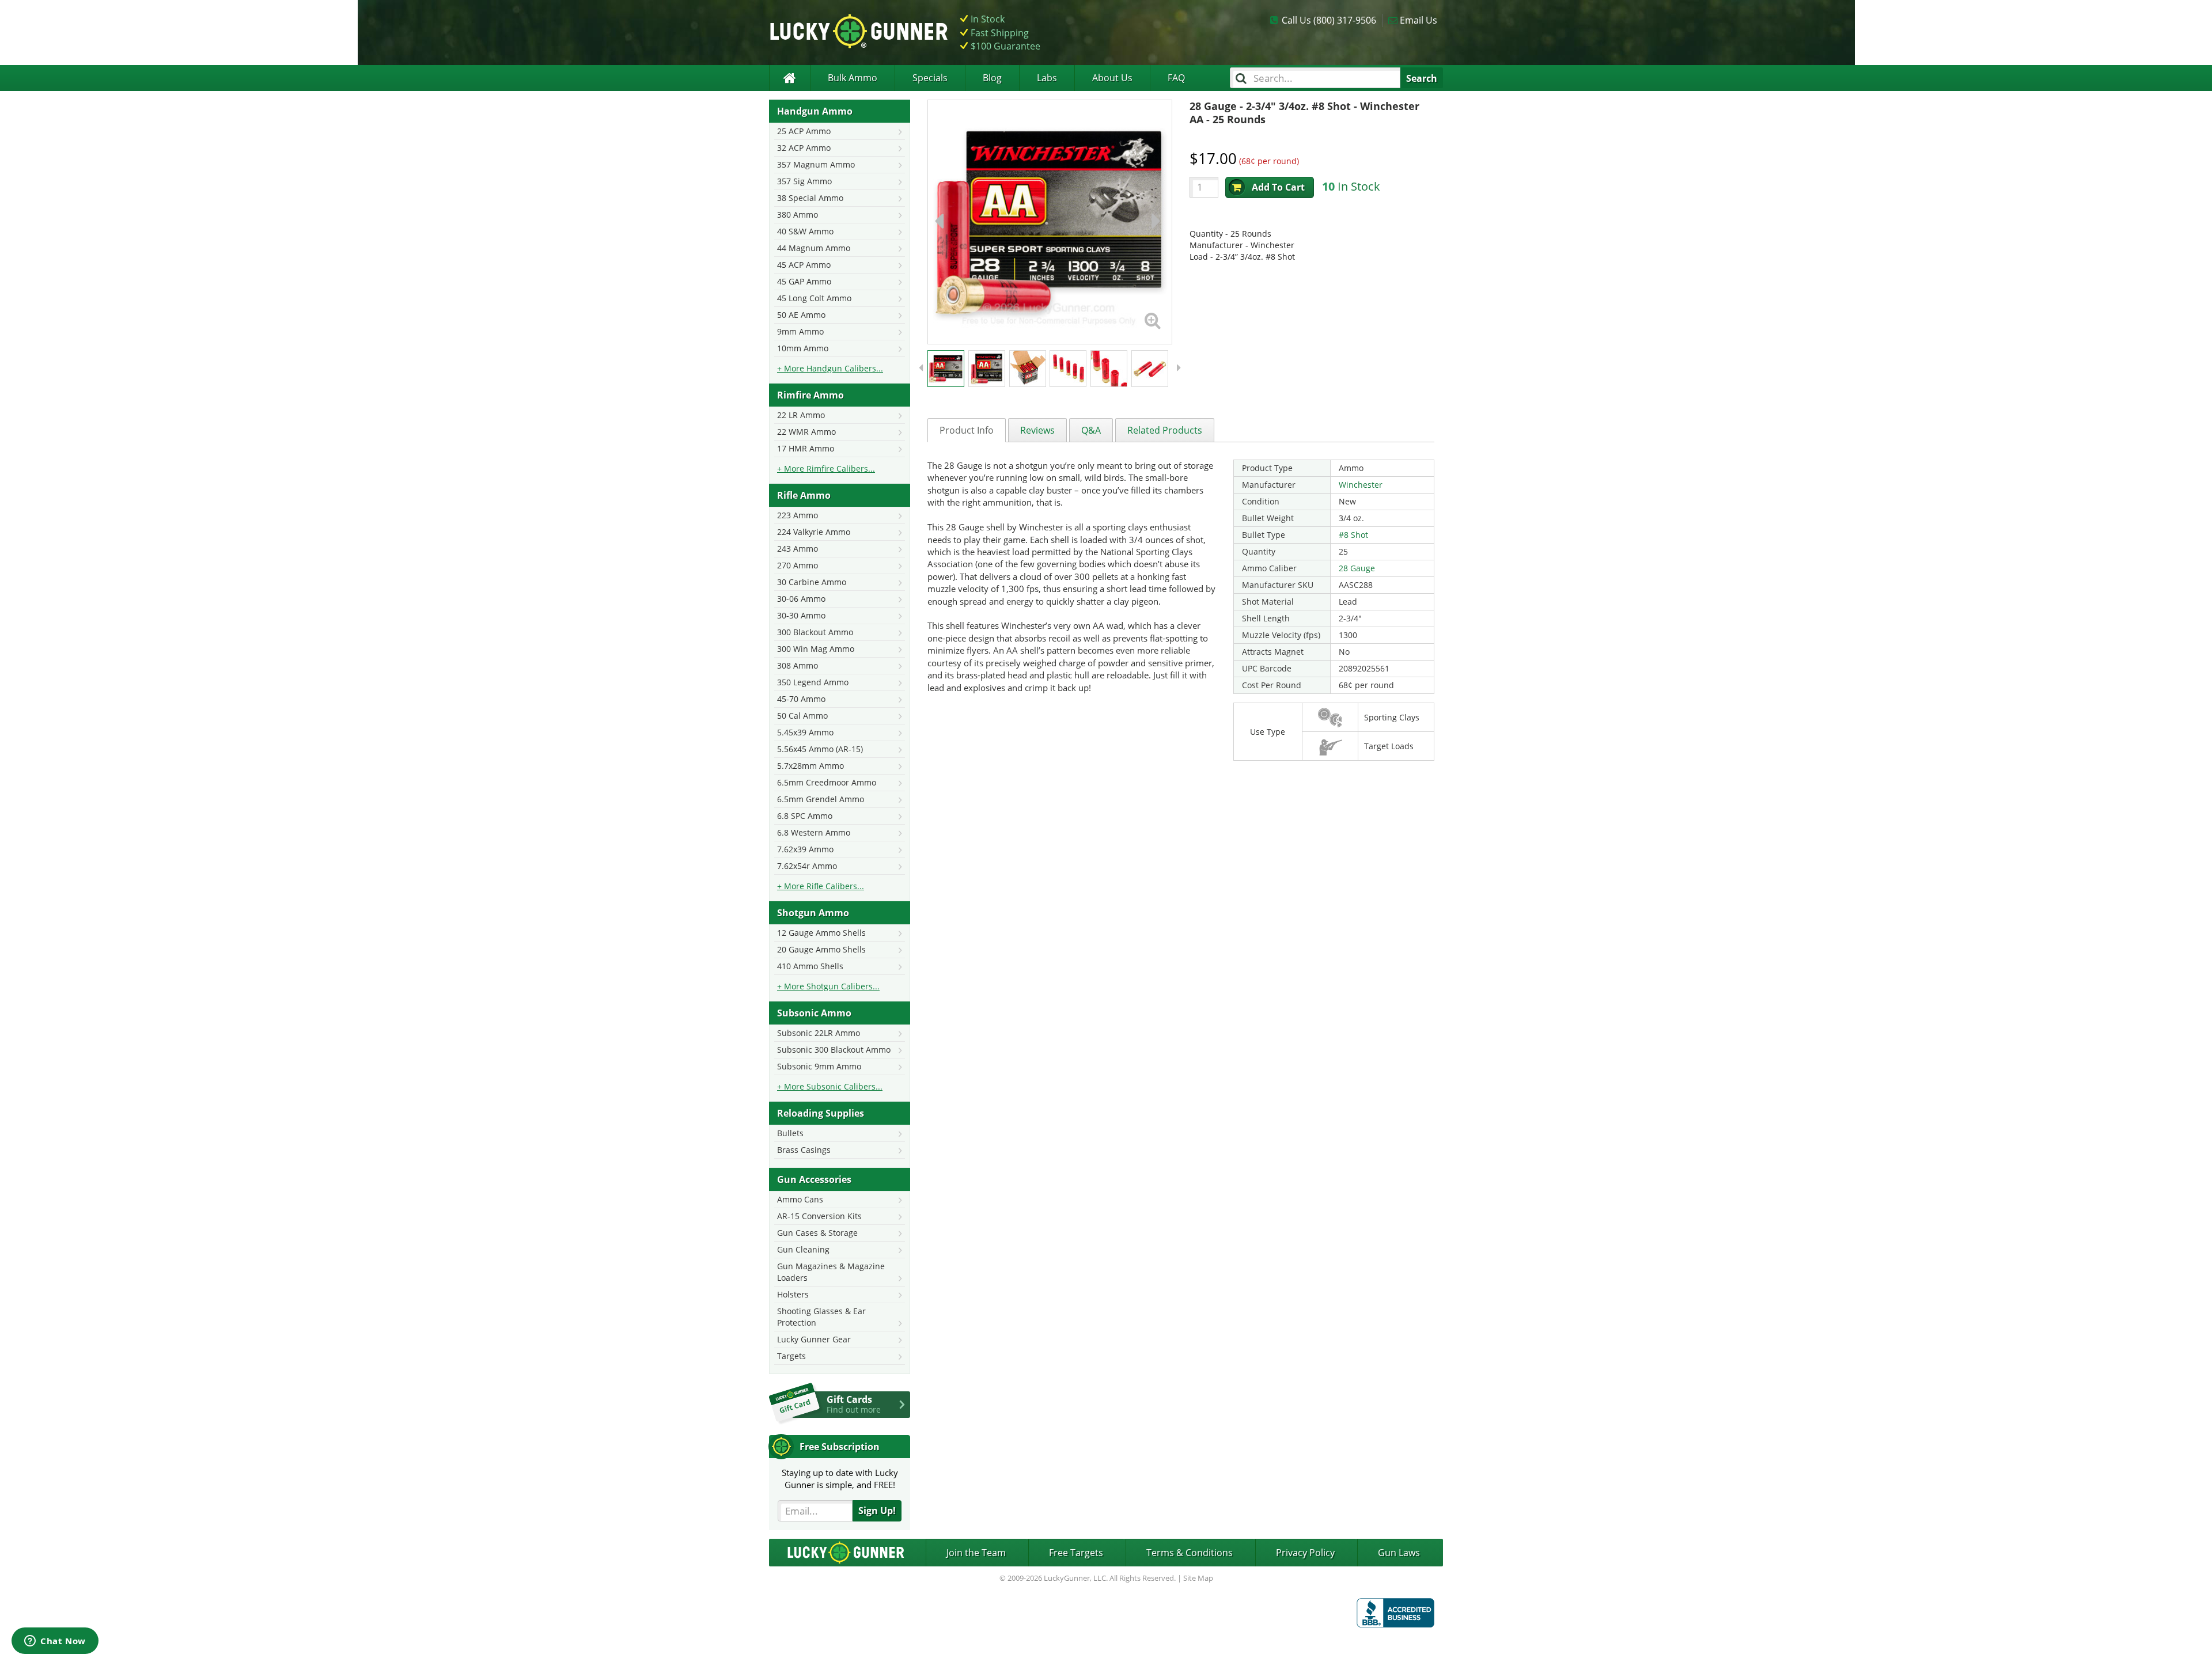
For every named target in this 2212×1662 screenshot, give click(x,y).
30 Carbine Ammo (812, 582)
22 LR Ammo (801, 415)
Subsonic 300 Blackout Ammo (834, 1050)
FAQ (1176, 78)
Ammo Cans (800, 1199)
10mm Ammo (803, 348)
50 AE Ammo (801, 315)
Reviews (1037, 430)
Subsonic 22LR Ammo (819, 1033)
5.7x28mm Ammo (810, 766)
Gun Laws (1399, 1553)
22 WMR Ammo (806, 432)
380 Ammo (798, 215)
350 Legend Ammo (813, 682)
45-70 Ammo (801, 699)
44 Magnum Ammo (814, 248)
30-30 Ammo (801, 615)
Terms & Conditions (1190, 1553)
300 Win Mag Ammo (816, 649)
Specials (930, 78)
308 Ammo (798, 665)
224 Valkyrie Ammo (814, 532)
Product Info (967, 430)
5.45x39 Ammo (805, 732)
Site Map (1198, 1578)
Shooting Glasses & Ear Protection (821, 1317)
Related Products (1165, 430)
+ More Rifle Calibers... (821, 886)
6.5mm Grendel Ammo (821, 799)
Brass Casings (804, 1150)
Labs (1047, 78)
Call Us (1329, 20)
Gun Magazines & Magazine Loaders (831, 1272)
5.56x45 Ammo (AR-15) (820, 749)
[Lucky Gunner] (789, 78)
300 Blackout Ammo (815, 632)
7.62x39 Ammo (805, 849)
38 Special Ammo (810, 198)
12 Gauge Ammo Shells (821, 933)
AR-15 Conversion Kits (819, 1216)
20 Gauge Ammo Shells (821, 949)
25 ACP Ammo (804, 131)
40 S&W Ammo (805, 231)
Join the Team (976, 1553)
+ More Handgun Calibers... (830, 368)
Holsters (793, 1294)
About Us (1112, 78)
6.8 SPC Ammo (805, 816)
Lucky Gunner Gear (814, 1339)
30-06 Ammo (801, 599)
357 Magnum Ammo (816, 164)
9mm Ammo (800, 331)
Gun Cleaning (803, 1249)
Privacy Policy (1305, 1553)
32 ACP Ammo (804, 148)
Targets (791, 1356)
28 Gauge (1357, 568)
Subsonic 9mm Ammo (819, 1066)
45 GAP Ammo (804, 281)
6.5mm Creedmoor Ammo (827, 782)
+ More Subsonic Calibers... (830, 1086)
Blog (992, 78)
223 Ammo (798, 515)
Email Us (1419, 20)
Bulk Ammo (853, 78)
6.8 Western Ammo (814, 832)
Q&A (1091, 430)
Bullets (790, 1133)
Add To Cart (1278, 187)
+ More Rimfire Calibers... (826, 468)
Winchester (1361, 485)
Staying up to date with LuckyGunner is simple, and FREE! (840, 1479)
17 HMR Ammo (806, 448)
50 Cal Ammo (802, 716)
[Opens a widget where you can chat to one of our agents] (55, 1642)
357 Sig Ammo (804, 181)
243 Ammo (798, 549)
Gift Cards (854, 1404)
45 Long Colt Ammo (814, 298)
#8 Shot (1353, 535)
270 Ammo (798, 565)
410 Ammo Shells (810, 966)
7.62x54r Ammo (807, 866)
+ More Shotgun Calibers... (828, 986)
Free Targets (1076, 1553)
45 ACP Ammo (804, 265)
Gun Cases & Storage (817, 1233)
